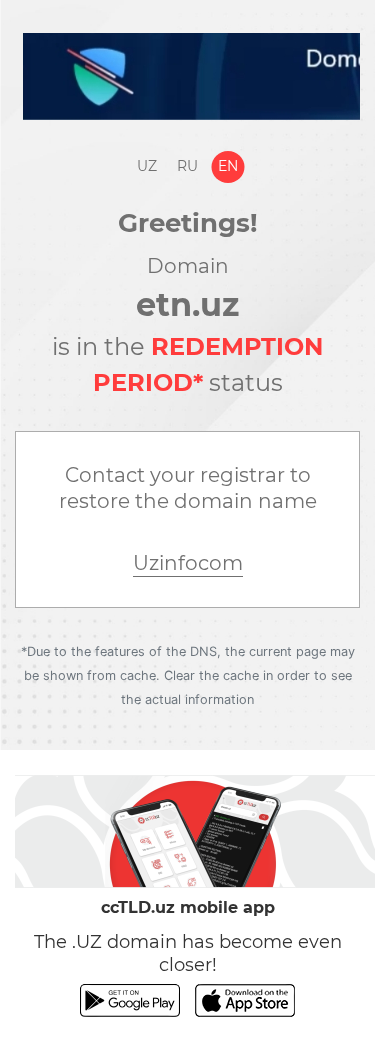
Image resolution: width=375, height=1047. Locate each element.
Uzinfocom (188, 563)
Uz (147, 166)
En (228, 166)
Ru (187, 166)
